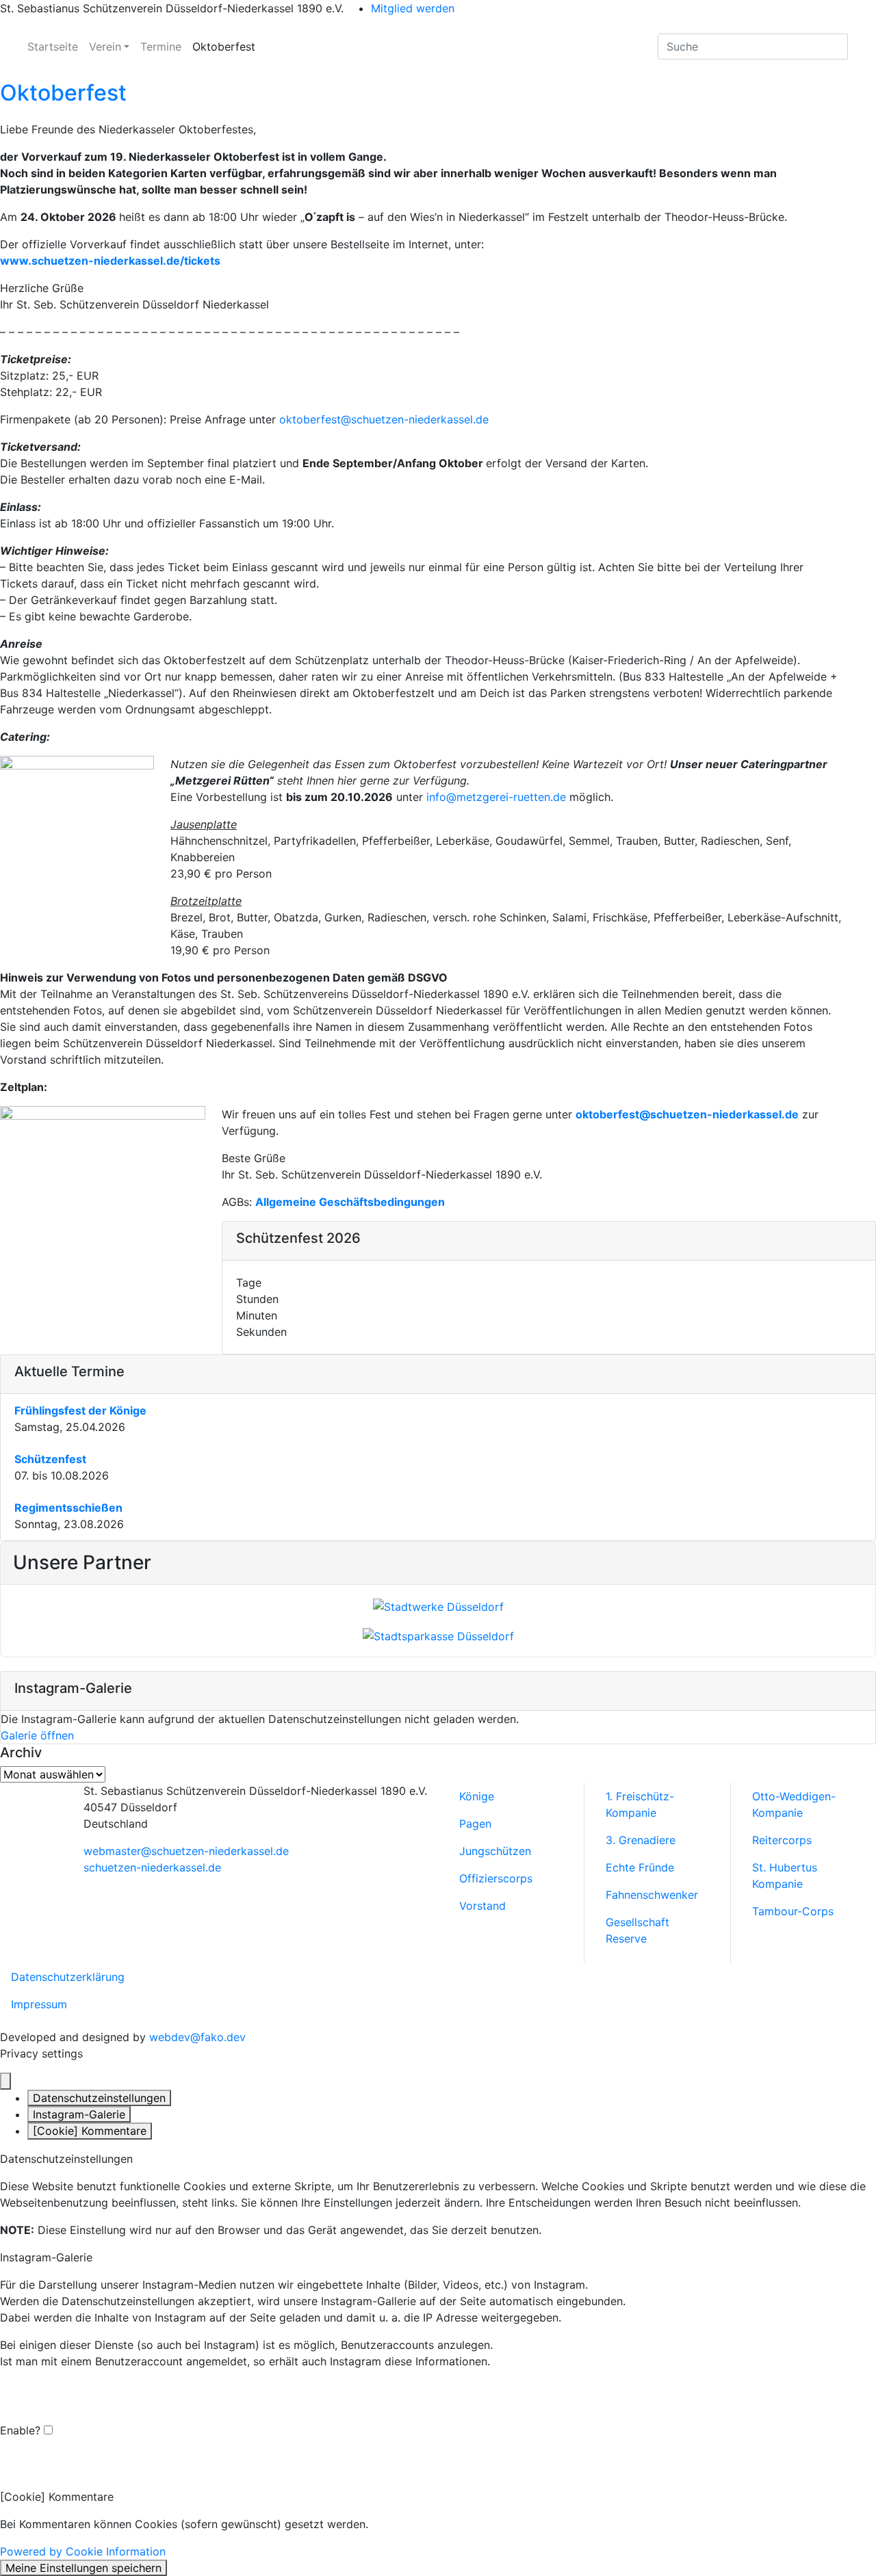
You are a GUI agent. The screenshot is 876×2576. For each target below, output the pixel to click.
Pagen (475, 1824)
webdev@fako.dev (197, 2037)
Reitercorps (782, 1840)
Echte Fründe (640, 1867)
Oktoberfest (224, 47)
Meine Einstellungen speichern (83, 2568)
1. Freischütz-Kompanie (640, 1804)
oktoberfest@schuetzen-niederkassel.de (384, 419)
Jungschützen (495, 1851)
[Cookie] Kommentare (90, 2131)
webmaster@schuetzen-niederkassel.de (186, 1851)
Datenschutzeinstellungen (99, 2098)
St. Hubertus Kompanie (785, 1876)
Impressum (39, 2004)
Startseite (53, 47)
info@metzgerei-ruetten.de (496, 797)
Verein (105, 47)
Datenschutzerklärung (68, 1977)
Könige (477, 1796)
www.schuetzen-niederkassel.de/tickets (110, 261)
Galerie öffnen (37, 1735)
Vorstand (482, 1906)
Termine (161, 47)
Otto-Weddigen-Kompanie (794, 1804)
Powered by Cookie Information (83, 2551)
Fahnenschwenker (652, 1895)
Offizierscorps (496, 1878)
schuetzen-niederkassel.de (152, 1867)
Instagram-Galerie (79, 2114)
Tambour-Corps (793, 1911)
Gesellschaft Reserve (637, 1930)
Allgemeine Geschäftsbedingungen (350, 1202)
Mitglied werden (413, 8)
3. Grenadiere (641, 1840)
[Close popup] (5, 2081)
